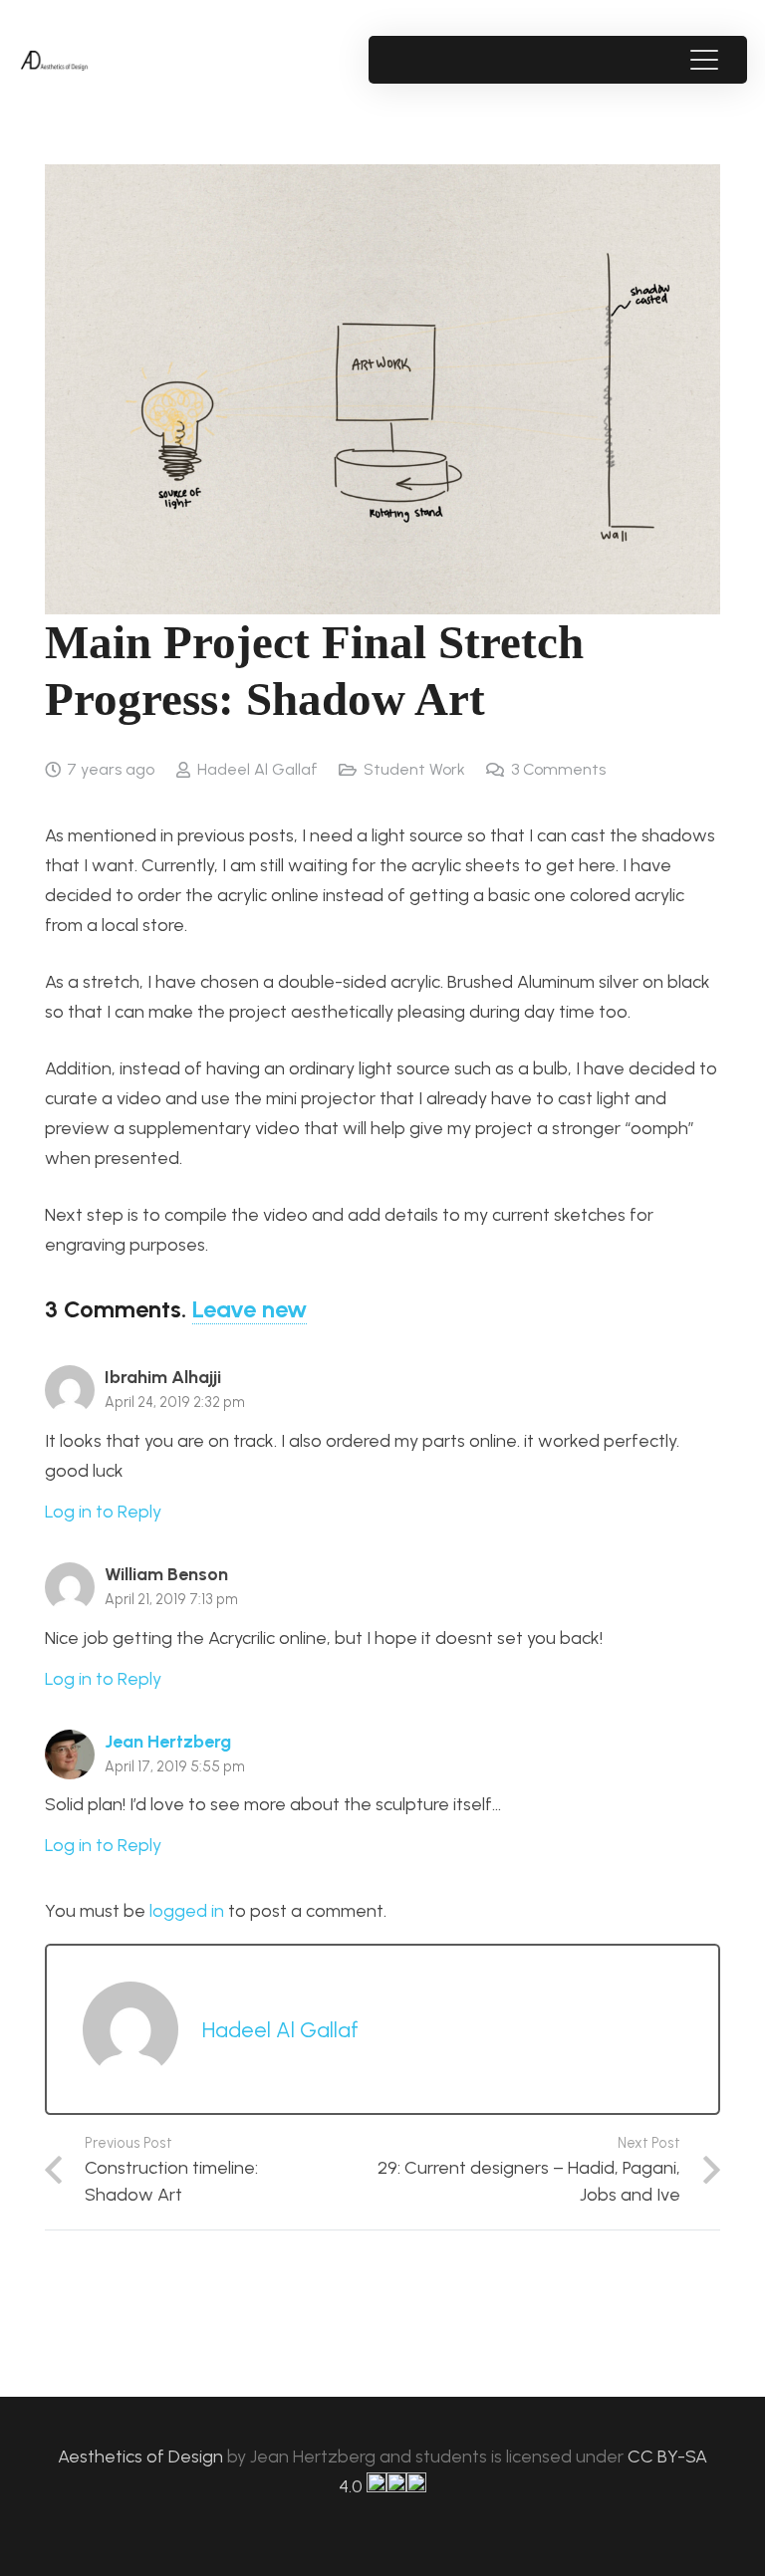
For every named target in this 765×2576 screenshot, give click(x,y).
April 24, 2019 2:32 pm (175, 1402)
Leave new (250, 1309)
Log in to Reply (103, 1512)
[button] (704, 60)
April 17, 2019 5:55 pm (175, 1766)
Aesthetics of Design (142, 2457)
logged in (187, 1911)
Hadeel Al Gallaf (257, 769)
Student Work (414, 769)
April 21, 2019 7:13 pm (171, 1599)
